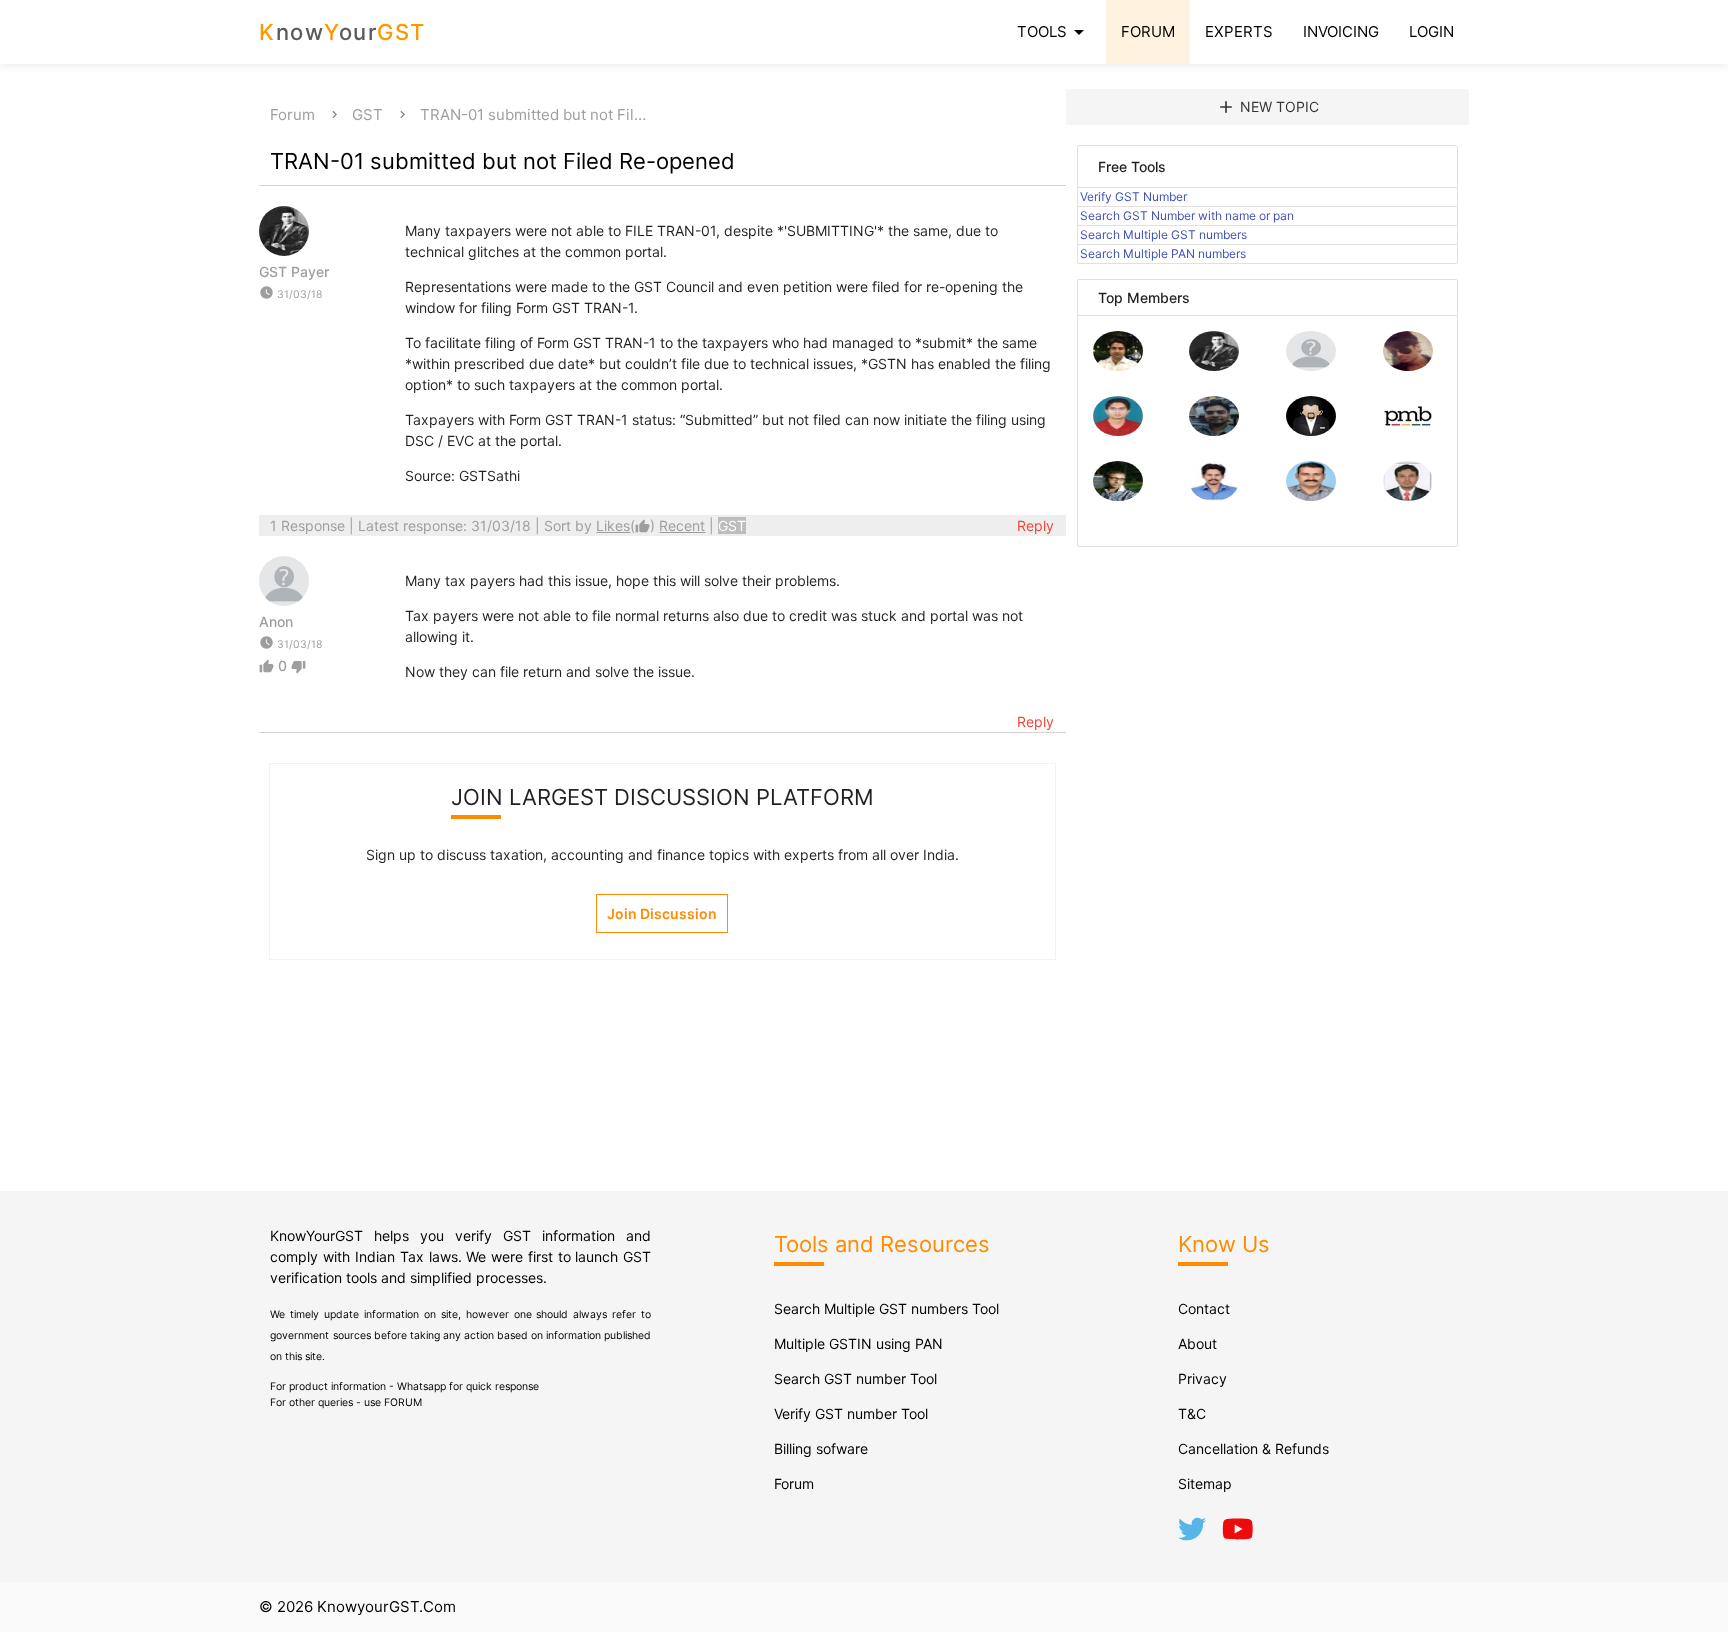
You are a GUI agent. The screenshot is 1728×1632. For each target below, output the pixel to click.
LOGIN (1431, 31)
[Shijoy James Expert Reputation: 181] (1311, 495)
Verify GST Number (1133, 196)
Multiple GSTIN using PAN (858, 1343)
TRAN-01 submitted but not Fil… (533, 114)
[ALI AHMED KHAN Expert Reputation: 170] (1408, 495)
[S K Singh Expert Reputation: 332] (1214, 430)
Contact (1204, 1308)
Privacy (1202, 1378)
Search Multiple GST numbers (1163, 234)
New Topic (1267, 107)
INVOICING (1341, 31)
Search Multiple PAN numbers (1163, 253)
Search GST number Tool (855, 1378)
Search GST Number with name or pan (1187, 215)
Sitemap (1205, 1483)
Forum (292, 114)
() (627, 525)
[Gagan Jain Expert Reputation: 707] (1408, 365)
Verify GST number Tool (851, 1413)
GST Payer (294, 271)
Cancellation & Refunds (1253, 1448)
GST (367, 114)
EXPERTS (1239, 31)
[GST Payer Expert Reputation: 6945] (1214, 365)
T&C (1192, 1413)
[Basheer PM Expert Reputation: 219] (1408, 430)
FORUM (1148, 31)
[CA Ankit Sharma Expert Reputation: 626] (1118, 430)
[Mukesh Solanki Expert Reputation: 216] (1118, 495)
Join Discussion (662, 913)
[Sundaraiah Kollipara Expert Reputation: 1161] (1311, 365)
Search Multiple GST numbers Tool (886, 1308)
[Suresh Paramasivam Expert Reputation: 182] (1214, 495)
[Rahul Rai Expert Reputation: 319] (1311, 430)
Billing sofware (821, 1448)
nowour (342, 32)
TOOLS (1054, 32)
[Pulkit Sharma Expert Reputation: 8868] (1118, 365)
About (1197, 1343)
